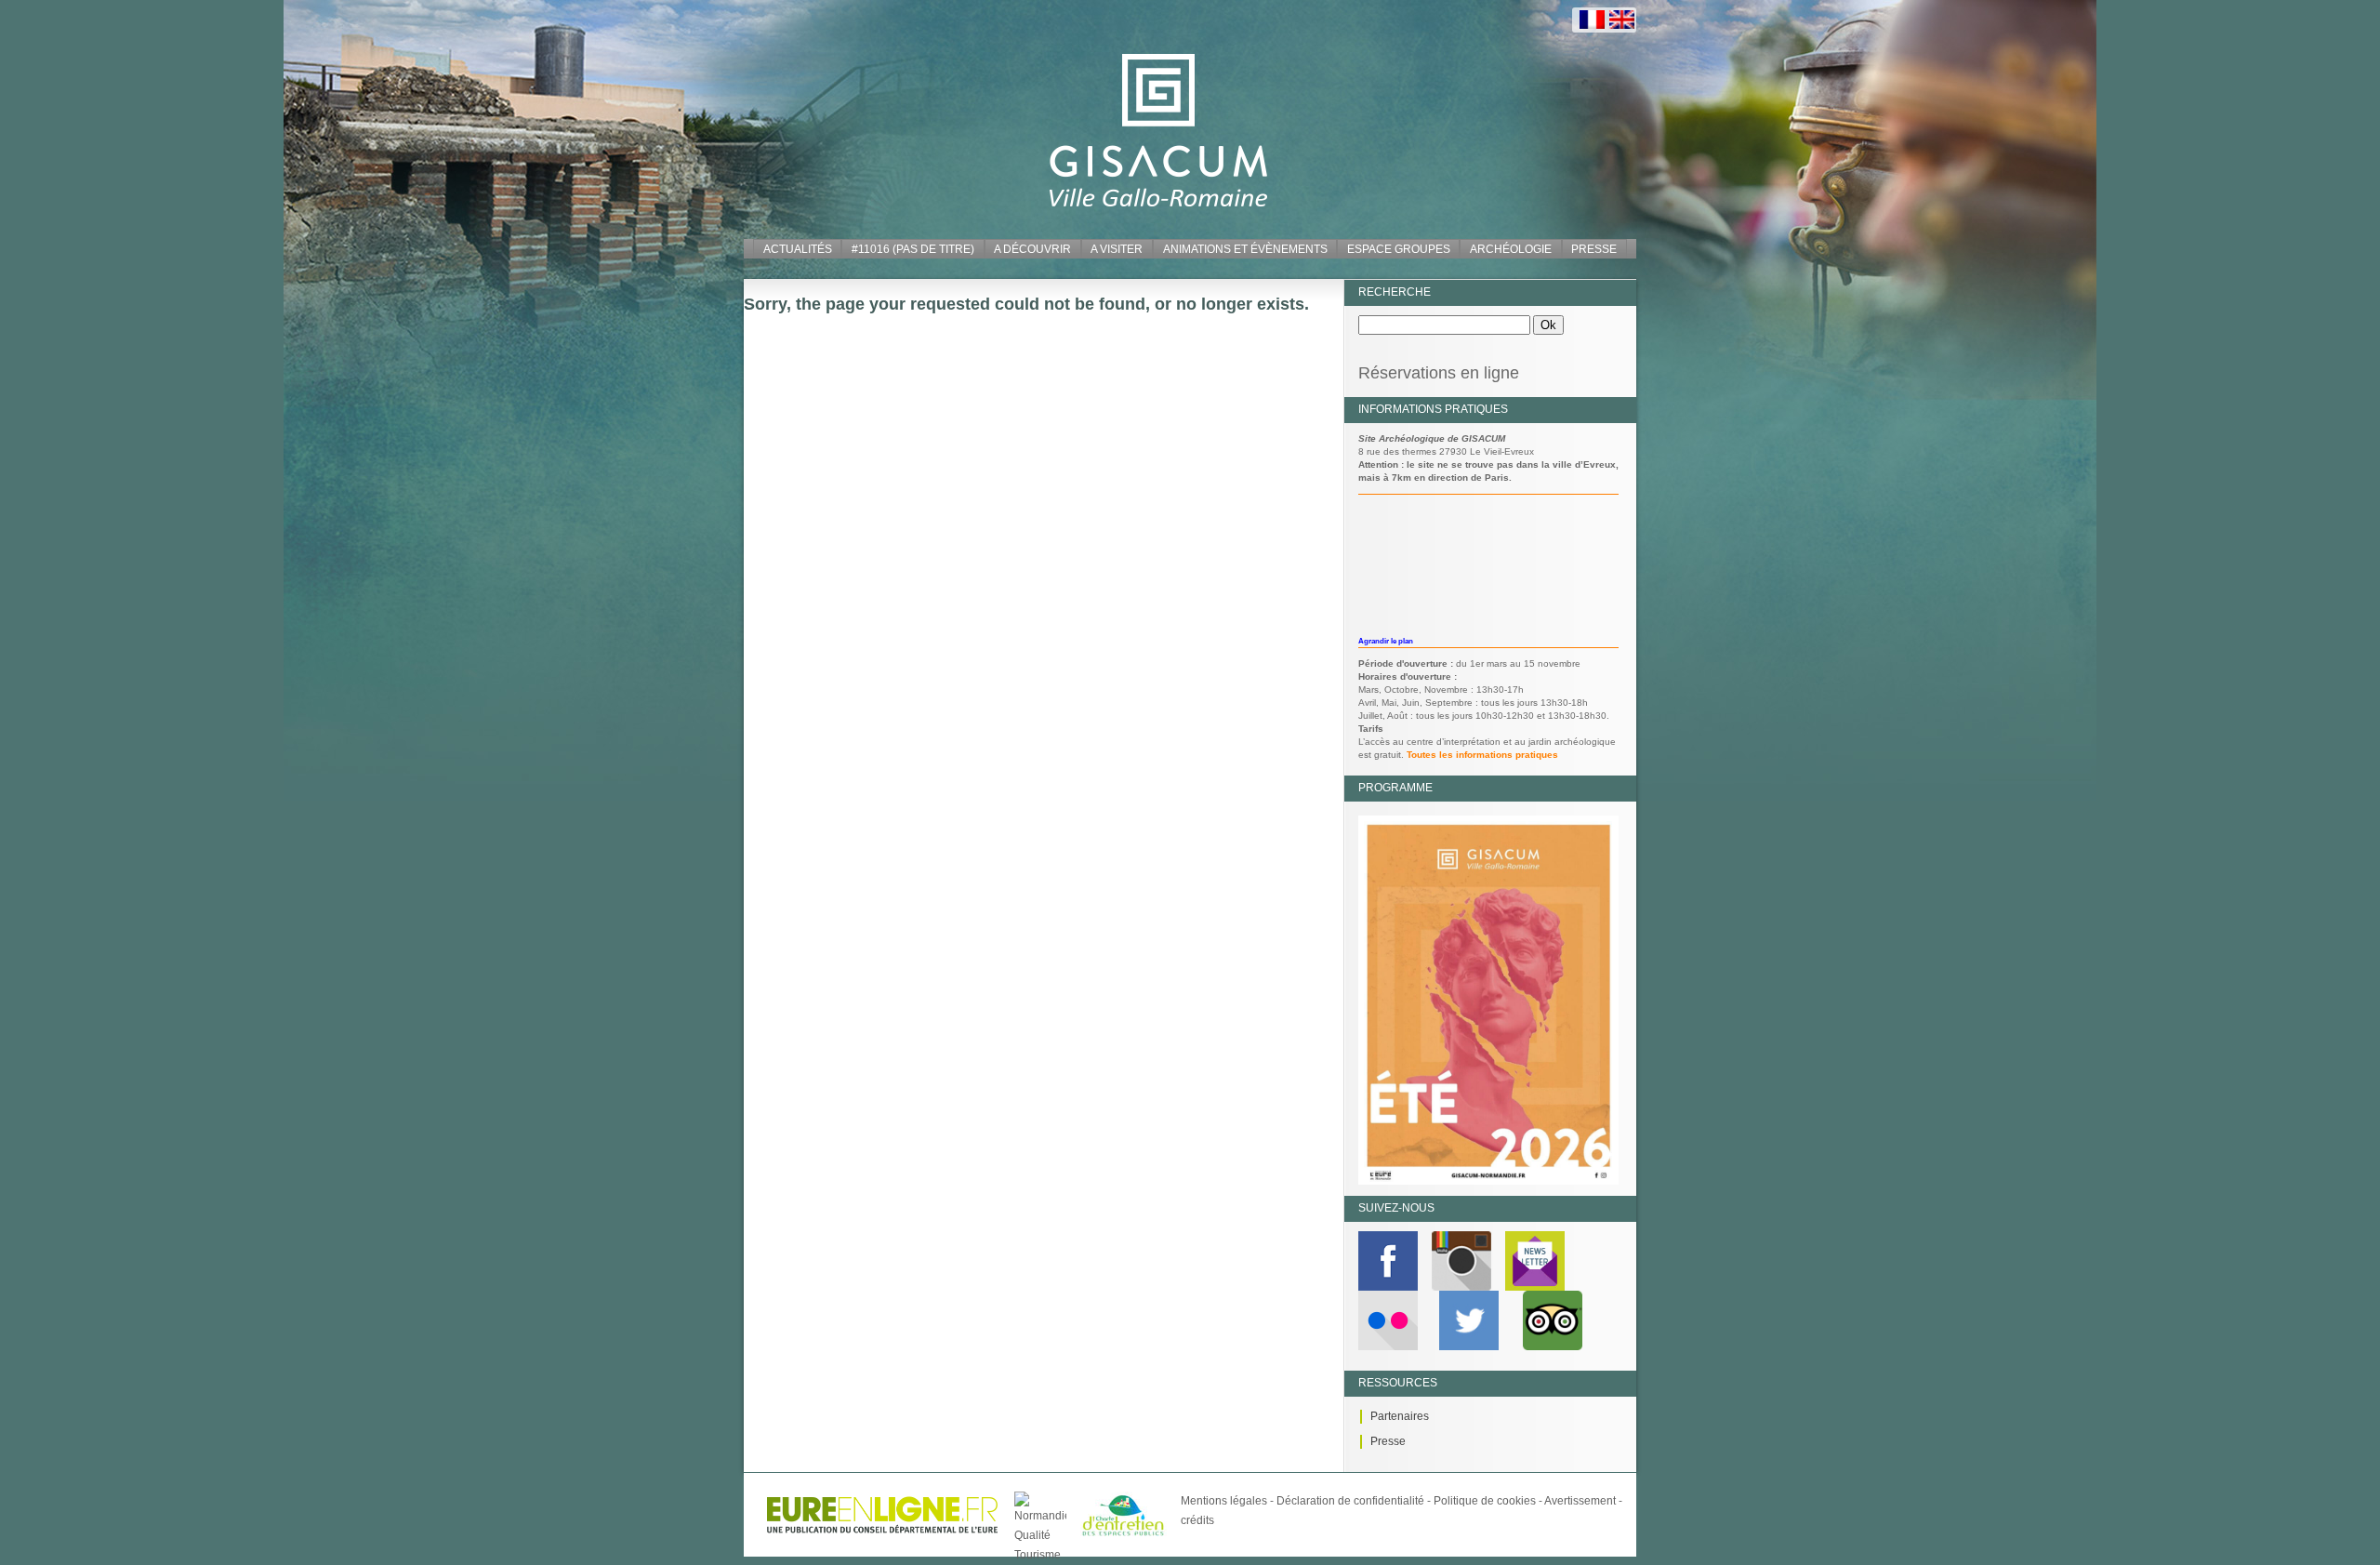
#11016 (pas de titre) (913, 249)
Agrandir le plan (1386, 641)
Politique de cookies (1485, 1501)
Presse (1594, 249)
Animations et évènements (1245, 249)
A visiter (1117, 249)
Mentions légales (1224, 1501)
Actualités (798, 249)
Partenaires (1400, 1416)
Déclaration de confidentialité (1350, 1501)
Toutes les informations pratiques (1482, 755)
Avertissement (1580, 1501)
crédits (1197, 1520)
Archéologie (1511, 249)
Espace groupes (1399, 249)
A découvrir (1032, 249)
